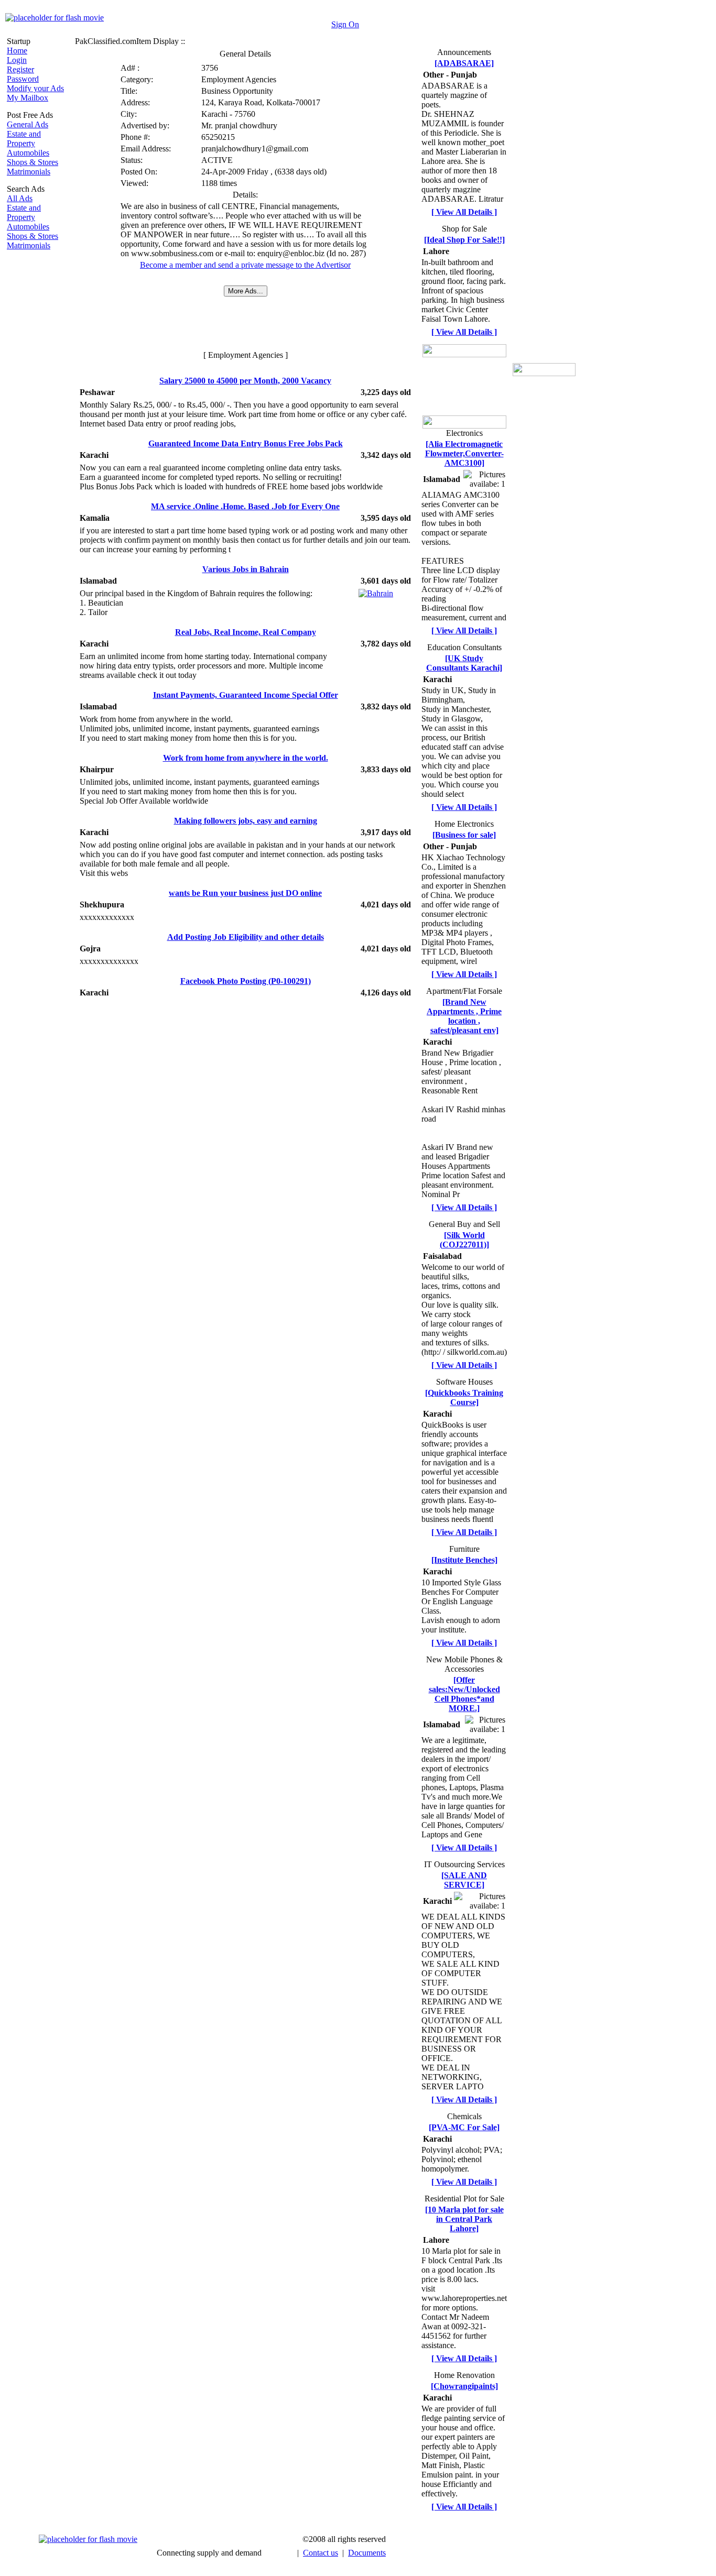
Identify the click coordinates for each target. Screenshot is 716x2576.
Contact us (321, 2553)
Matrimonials (29, 172)
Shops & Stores (32, 162)
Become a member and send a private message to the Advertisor (245, 265)
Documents (367, 2553)
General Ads (28, 124)
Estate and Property (24, 139)
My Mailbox (28, 98)
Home (17, 51)
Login (17, 60)
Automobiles (28, 153)
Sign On (345, 24)
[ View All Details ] (464, 212)
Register (20, 69)
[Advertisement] (38, 413)
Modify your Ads (35, 88)
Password (23, 79)
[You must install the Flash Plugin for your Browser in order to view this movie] (55, 18)
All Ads (20, 198)
